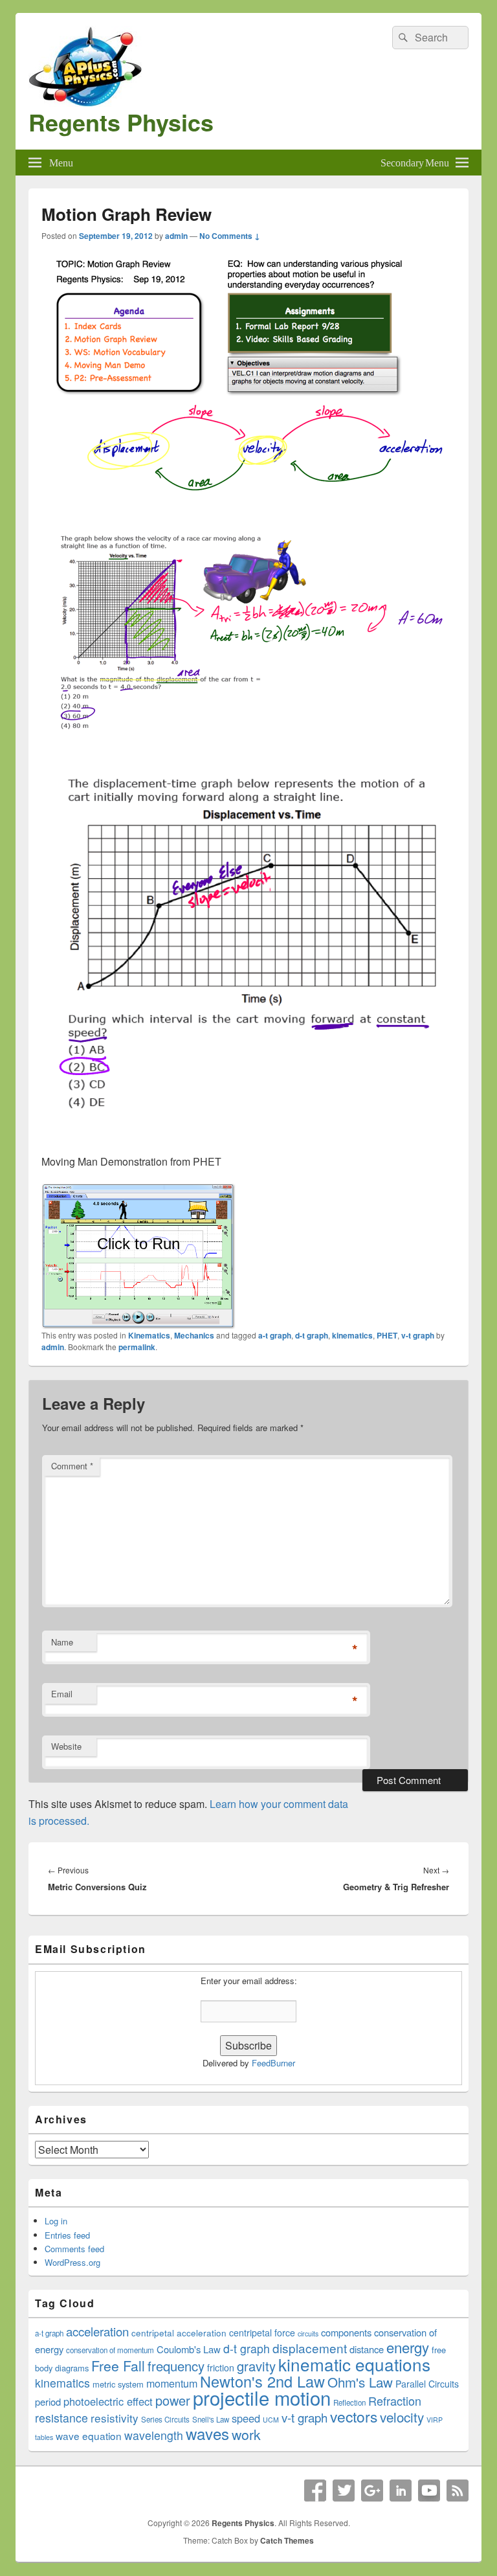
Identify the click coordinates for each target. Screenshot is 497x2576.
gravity (256, 2366)
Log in (56, 2221)
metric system (118, 2384)
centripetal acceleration (179, 2333)
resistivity (115, 2418)
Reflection (349, 2402)
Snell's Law (211, 2419)
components (346, 2332)
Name (62, 1642)
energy (408, 2347)
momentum (172, 2383)
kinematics (352, 1335)
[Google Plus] (372, 2491)
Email (62, 1694)
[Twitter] (344, 2491)
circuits (308, 2333)
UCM (271, 2420)
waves (207, 2433)
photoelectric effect (108, 2401)
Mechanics (194, 1335)
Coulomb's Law (189, 2349)
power (173, 2400)
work (246, 2434)
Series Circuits (165, 2419)
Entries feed (67, 2235)
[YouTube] (429, 2491)
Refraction (395, 2401)
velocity (402, 2417)
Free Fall (118, 2366)
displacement (310, 2348)
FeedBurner (273, 2063)
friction (221, 2367)
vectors (354, 2416)
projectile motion (262, 2397)
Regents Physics (121, 122)
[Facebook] (315, 2491)
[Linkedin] (401, 2491)
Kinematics (149, 1335)
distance (367, 2349)
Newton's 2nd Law (262, 2381)
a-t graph (275, 1335)
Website (66, 1746)
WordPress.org (72, 2262)
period (48, 2401)
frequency (176, 2366)
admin (176, 236)
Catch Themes (287, 2540)
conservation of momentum (110, 2350)
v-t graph (418, 1335)
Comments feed (74, 2249)
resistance (61, 2418)
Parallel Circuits (427, 2384)
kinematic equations (354, 2364)
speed (246, 2418)
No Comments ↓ (230, 236)
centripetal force (262, 2333)
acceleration (97, 2331)
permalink (137, 1347)
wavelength (154, 2435)
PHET (387, 1335)
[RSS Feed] (458, 2491)
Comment (72, 1466)
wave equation (89, 2435)
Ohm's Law (360, 2382)
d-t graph (312, 1335)
